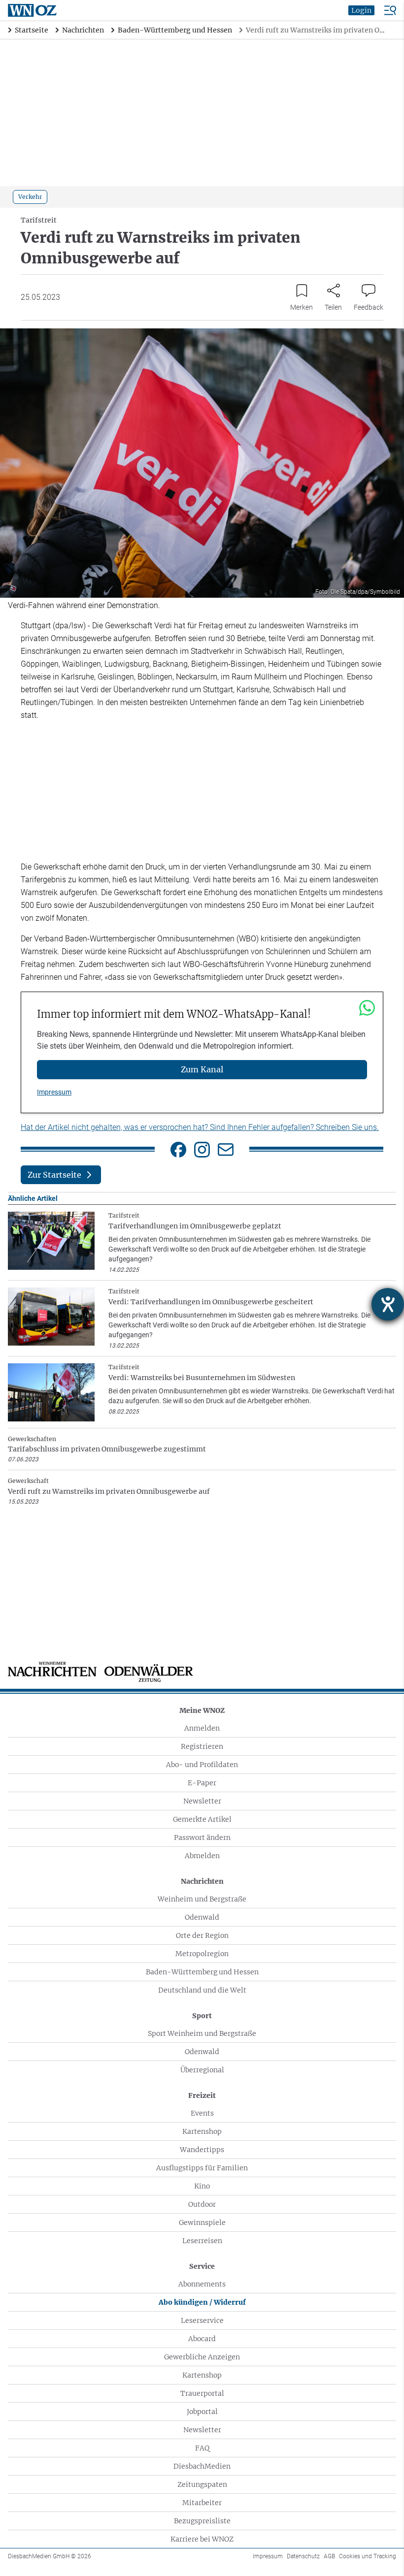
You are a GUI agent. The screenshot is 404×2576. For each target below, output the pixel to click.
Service (202, 2266)
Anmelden (202, 1728)
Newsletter (202, 1801)
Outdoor (202, 2204)
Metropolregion (202, 1954)
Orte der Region (202, 1935)
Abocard (202, 2339)
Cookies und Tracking (368, 2556)
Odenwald (202, 1917)
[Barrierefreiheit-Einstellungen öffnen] (388, 1304)
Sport (202, 2016)
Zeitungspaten (202, 2484)
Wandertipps (202, 2150)
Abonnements (202, 2284)
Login (361, 10)
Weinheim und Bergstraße (202, 1899)
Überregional (202, 2070)
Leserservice (202, 2320)
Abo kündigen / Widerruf (202, 2302)
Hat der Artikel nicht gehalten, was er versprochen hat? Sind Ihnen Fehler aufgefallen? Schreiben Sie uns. (200, 1127)
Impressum (54, 1092)
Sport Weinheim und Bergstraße (202, 2033)
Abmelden (202, 1856)
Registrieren (202, 1746)
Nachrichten (202, 1881)
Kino (202, 2186)
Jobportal (202, 2412)
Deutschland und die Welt (202, 1990)
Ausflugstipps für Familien (202, 2168)
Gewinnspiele (202, 2222)
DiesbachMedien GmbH (50, 2556)
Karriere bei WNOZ (202, 2539)
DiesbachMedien (202, 2466)
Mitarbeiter (202, 2503)
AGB (329, 2556)
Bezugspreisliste (202, 2521)
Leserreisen (202, 2241)
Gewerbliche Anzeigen (202, 2357)
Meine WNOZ (202, 1710)
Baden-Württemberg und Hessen (202, 1972)
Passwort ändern (202, 1837)
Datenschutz (303, 2556)
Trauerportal (202, 2393)
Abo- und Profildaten (202, 1765)
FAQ (202, 2448)
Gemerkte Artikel (202, 1819)
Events (202, 2113)
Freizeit (202, 2095)
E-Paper (202, 1783)
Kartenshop (202, 2131)
